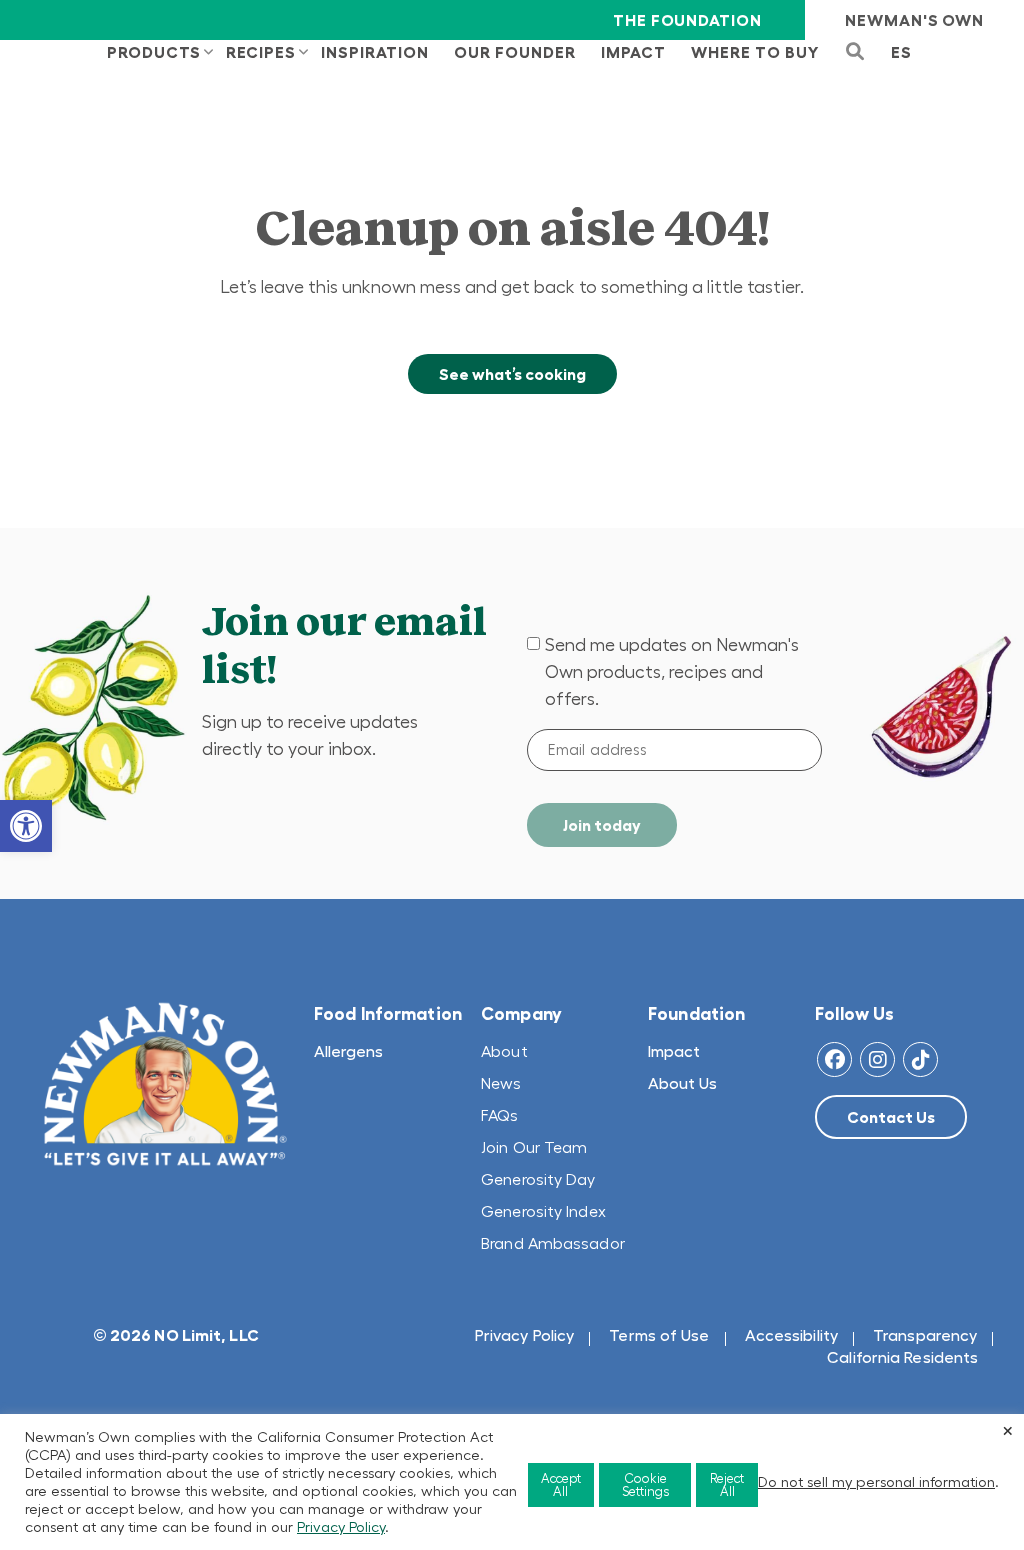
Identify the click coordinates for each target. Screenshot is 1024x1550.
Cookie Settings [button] (645, 1485)
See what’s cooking (512, 374)
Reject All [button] (727, 1485)
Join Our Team (534, 1147)
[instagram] (877, 1059)
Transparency (925, 1335)
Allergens (348, 1051)
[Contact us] (891, 1117)
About (504, 1051)
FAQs (499, 1115)
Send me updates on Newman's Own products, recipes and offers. (672, 672)
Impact (674, 1051)
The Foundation (687, 20)
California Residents (902, 1357)
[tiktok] (920, 1059)
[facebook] (834, 1059)
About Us (682, 1083)
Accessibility (791, 1335)
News (501, 1083)
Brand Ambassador (553, 1243)
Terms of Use (659, 1335)
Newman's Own (914, 20)
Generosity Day (538, 1179)
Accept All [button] (561, 1485)
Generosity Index (543, 1211)
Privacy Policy (524, 1335)
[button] (26, 826)
